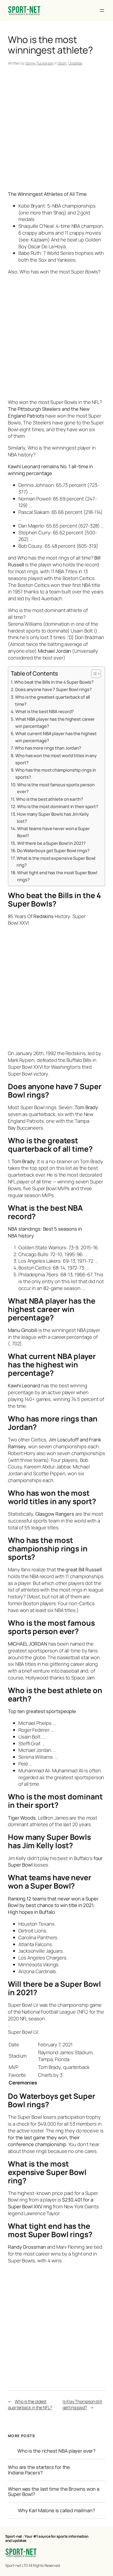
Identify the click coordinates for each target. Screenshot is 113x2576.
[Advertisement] (56, 129)
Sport (62, 63)
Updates (75, 63)
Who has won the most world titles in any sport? (56, 759)
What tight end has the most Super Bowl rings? (57, 876)
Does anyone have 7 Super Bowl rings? (53, 689)
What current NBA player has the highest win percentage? (56, 737)
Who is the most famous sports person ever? (56, 788)
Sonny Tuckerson (40, 63)
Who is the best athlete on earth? (50, 799)
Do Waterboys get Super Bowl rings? (53, 850)
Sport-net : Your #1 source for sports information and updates (47, 2538)
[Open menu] (102, 10)
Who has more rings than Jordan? (48, 748)
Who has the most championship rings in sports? (56, 773)
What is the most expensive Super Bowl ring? (56, 862)
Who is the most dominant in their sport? (58, 806)
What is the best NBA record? (45, 711)
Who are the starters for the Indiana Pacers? (39, 2470)
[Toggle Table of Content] (93, 674)
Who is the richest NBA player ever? (57, 2451)
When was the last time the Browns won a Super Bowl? (54, 2492)
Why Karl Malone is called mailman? (56, 2511)
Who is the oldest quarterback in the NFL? (30, 2404)
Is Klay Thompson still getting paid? (82, 2404)
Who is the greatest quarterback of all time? (52, 700)
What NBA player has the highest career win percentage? (55, 723)
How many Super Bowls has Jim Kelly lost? (53, 818)
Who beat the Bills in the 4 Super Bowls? (54, 682)
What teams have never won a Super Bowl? (53, 832)
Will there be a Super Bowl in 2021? (51, 843)
